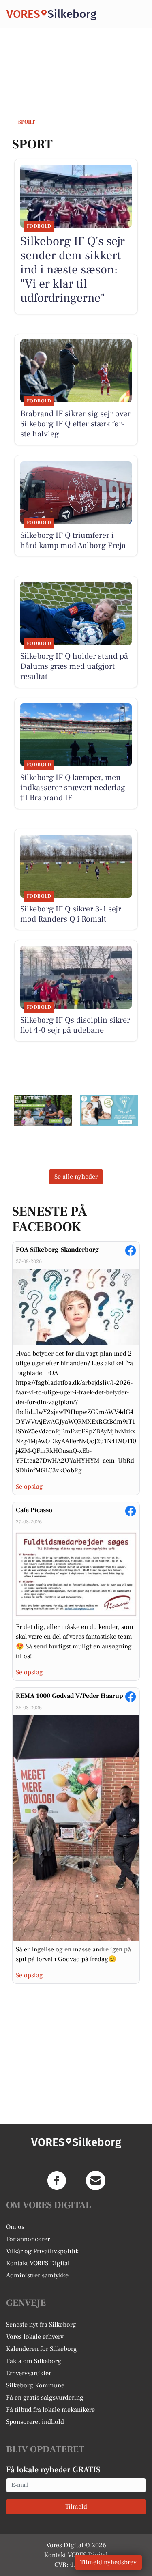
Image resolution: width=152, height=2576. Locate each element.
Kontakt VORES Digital (38, 2263)
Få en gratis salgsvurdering (45, 2398)
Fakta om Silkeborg (34, 2361)
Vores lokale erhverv (35, 2337)
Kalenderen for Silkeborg (42, 2349)
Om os (15, 2227)
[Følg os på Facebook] (57, 2181)
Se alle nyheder (76, 1177)
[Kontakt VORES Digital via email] (96, 2181)
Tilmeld (76, 2507)
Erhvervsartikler (29, 2373)
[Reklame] (43, 1110)
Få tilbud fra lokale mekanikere (50, 2410)
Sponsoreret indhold (35, 2422)
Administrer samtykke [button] (37, 2275)
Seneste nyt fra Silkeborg (41, 2325)
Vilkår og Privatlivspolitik (42, 2251)
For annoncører (28, 2239)
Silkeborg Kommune (35, 2385)
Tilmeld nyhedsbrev (108, 2562)
